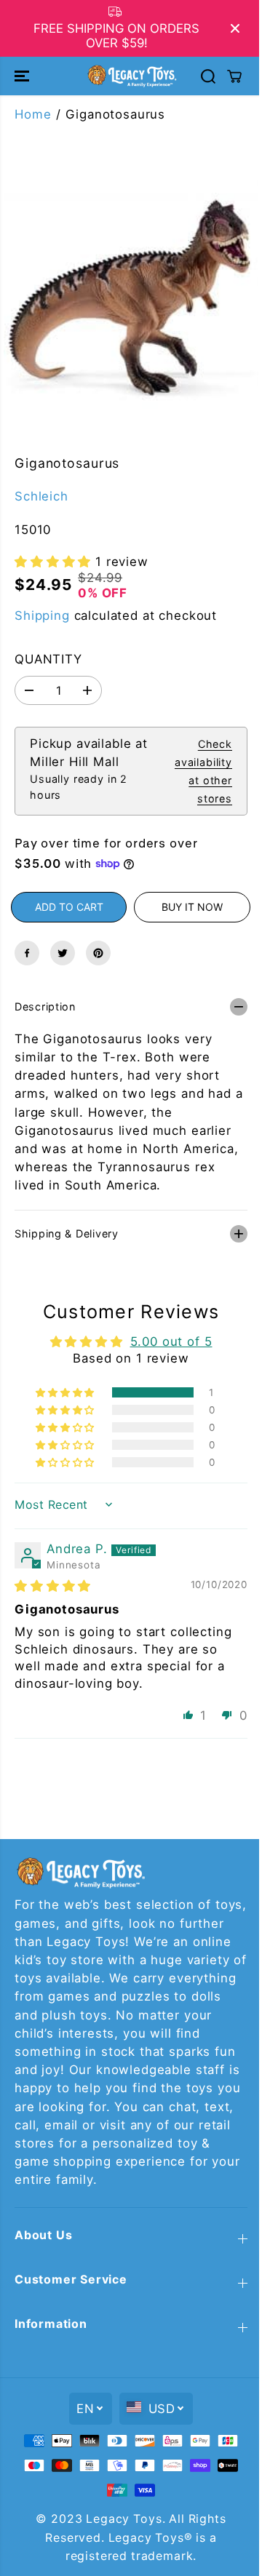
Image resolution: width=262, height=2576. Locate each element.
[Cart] (234, 76)
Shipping (42, 615)
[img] (53, 1579)
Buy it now (192, 907)
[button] (23, 76)
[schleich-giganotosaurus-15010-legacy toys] (131, 305)
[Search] (208, 76)
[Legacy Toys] (131, 76)
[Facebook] (27, 953)
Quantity (48, 659)
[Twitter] (63, 953)
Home (33, 114)
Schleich (41, 496)
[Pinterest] (98, 953)
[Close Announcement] (235, 28)
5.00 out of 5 (168, 1334)
